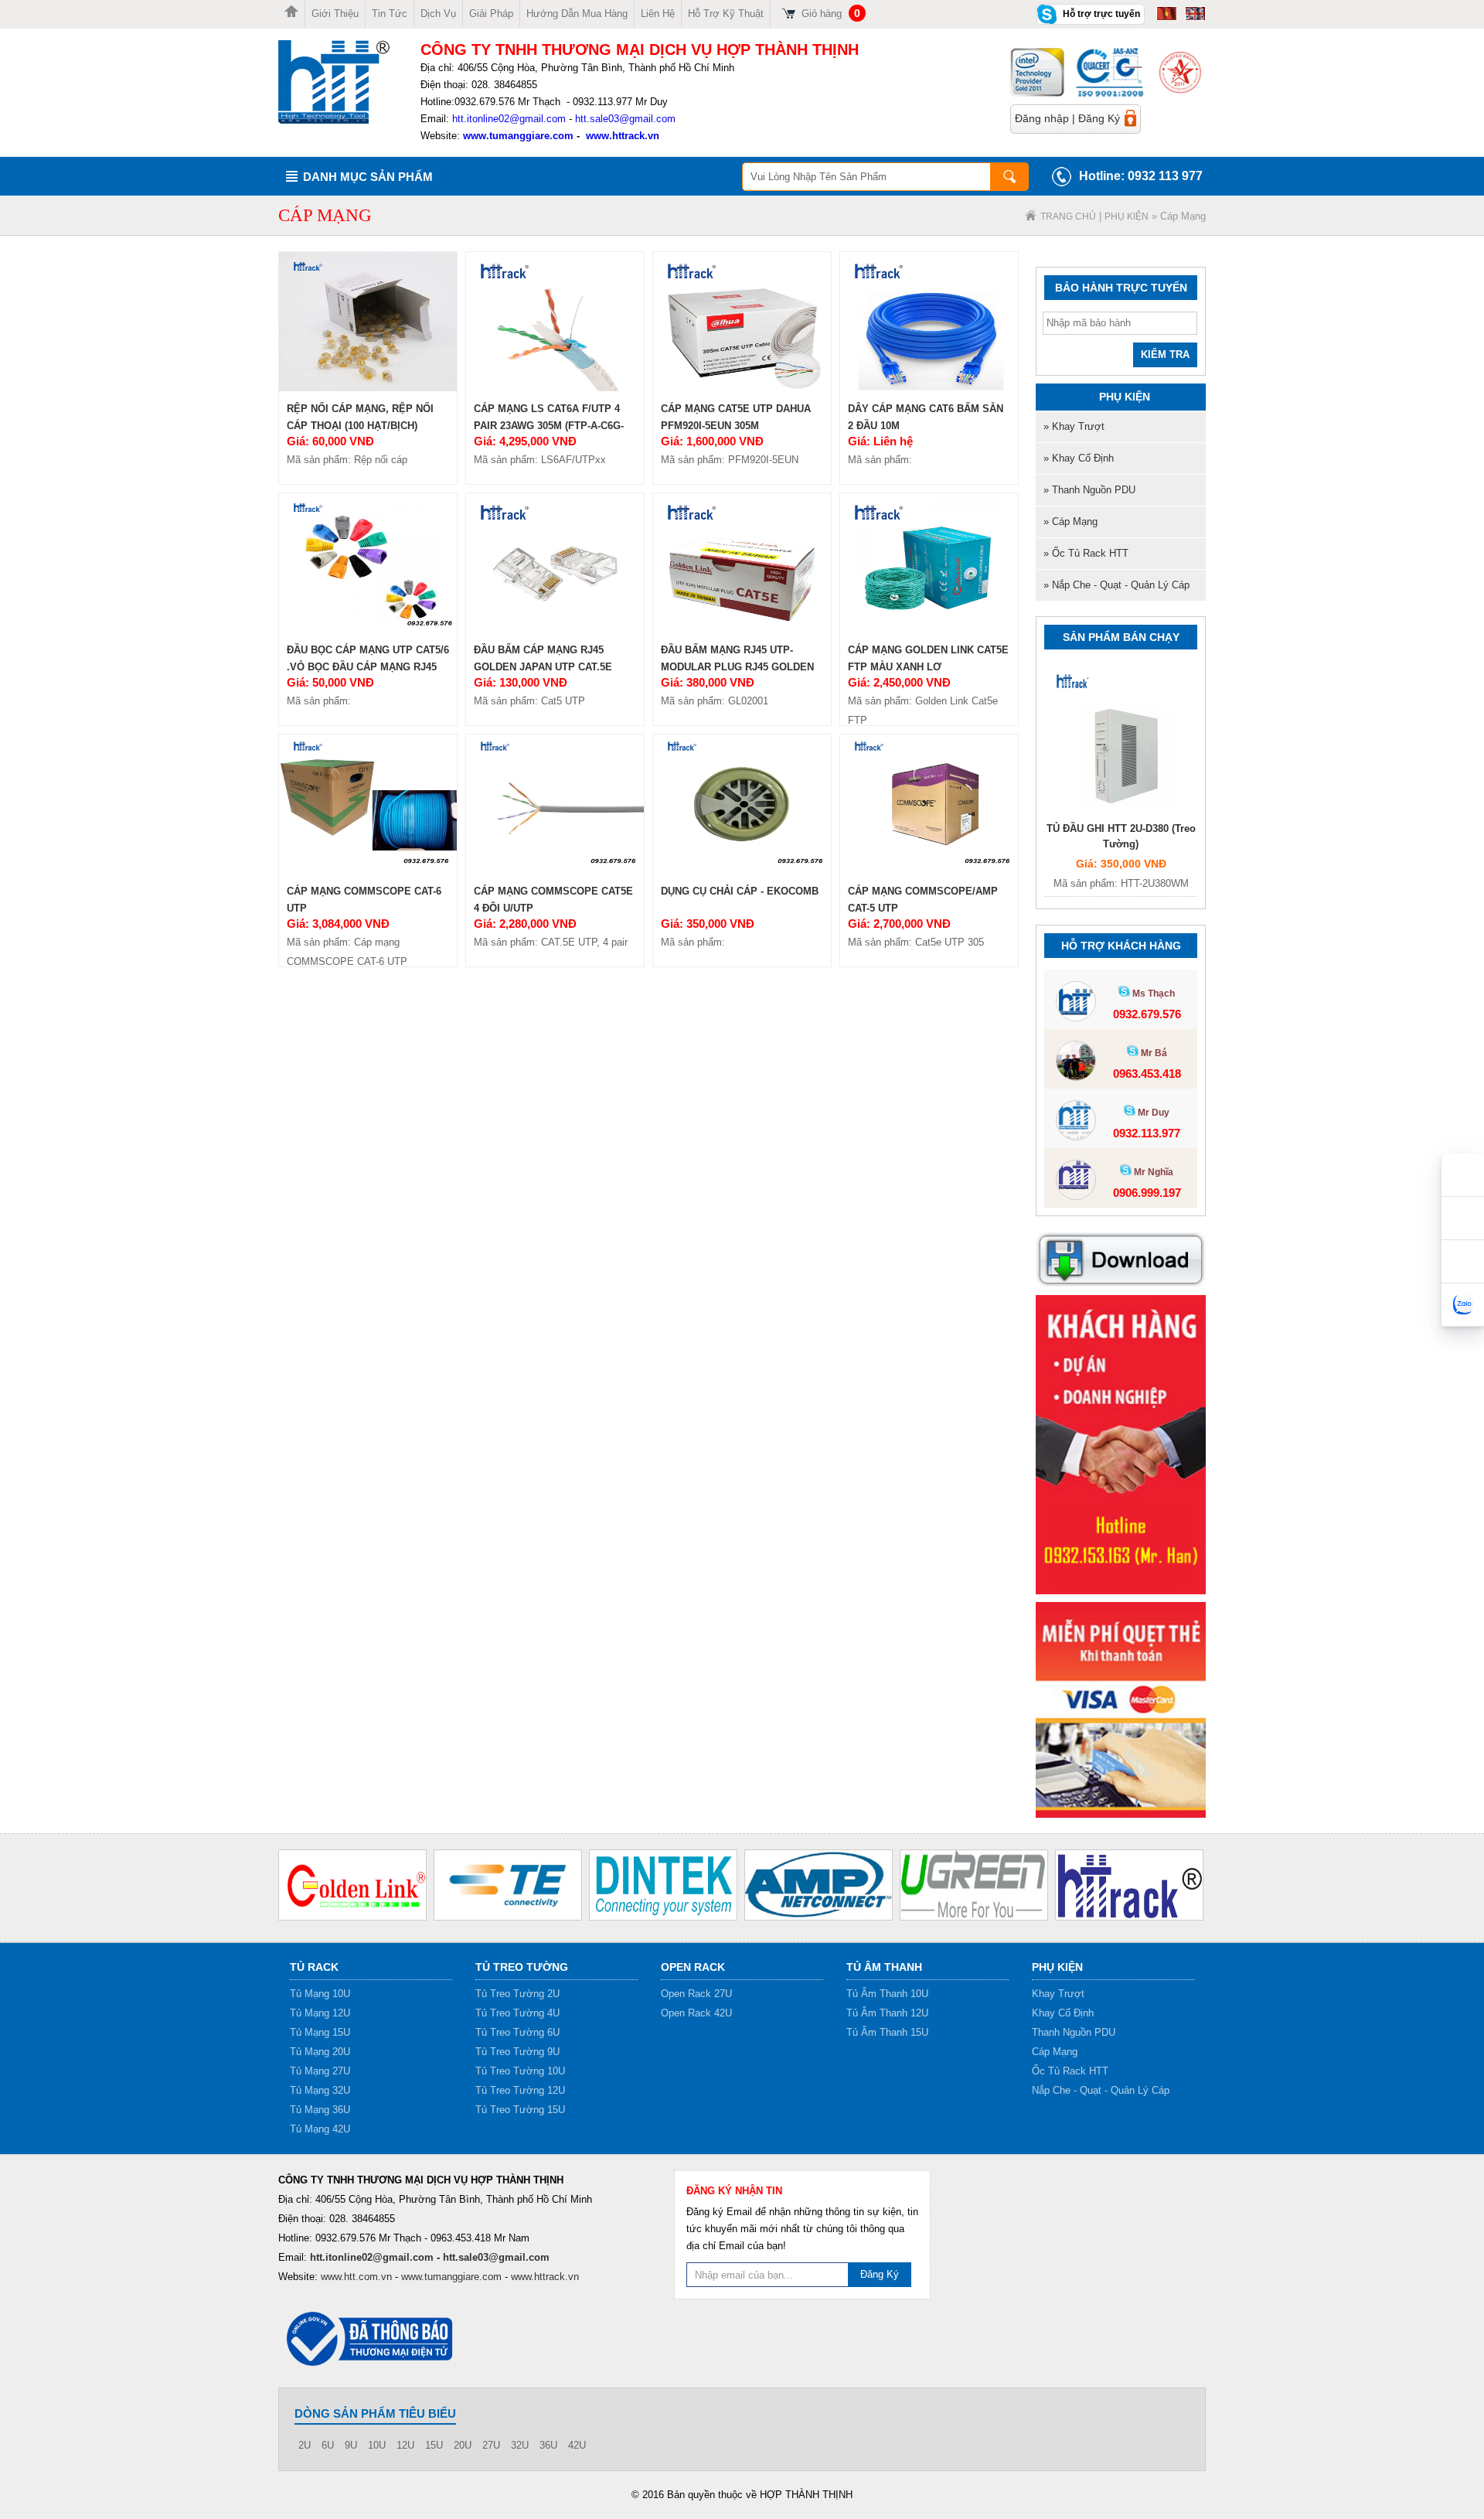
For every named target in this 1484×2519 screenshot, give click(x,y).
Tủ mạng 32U (320, 2090)
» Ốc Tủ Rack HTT (1086, 553)
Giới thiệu (335, 14)
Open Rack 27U (696, 1994)
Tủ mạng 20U (320, 2052)
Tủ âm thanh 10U (887, 1994)
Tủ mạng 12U (320, 2013)
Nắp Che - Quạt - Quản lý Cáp (1101, 2090)
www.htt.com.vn (356, 2277)
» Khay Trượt (1074, 426)
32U (520, 2445)
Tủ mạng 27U (320, 2071)
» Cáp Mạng (1070, 522)
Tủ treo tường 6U (517, 2032)
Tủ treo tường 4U (517, 2013)
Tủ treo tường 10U (520, 2071)
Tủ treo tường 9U (517, 2052)
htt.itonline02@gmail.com (509, 119)
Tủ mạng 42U (320, 2129)
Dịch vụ (438, 14)
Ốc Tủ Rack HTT (1070, 2071)
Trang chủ (1068, 216)
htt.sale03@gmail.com (625, 119)
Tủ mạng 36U (320, 2110)
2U (305, 2445)
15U (434, 2445)
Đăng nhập (1042, 118)
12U (405, 2445)
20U (463, 2445)
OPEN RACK (693, 1967)
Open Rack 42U (696, 2013)
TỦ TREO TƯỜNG (522, 1967)
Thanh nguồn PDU (1074, 2032)
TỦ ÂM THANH (884, 1967)
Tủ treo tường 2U (517, 1994)
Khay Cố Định (1063, 2013)
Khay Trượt (1058, 1994)
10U (377, 2445)
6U (328, 2445)
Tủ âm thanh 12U (887, 2013)
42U (577, 2445)
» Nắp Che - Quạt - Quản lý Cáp (1116, 585)
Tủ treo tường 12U (520, 2090)
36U (548, 2445)
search (1009, 177)
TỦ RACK (314, 1967)
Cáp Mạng (1055, 2052)
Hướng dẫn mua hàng (577, 14)
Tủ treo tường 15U (520, 2110)
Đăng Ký (1099, 118)
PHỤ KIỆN (1127, 216)
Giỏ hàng (831, 14)
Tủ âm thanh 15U (887, 2032)
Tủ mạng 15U (320, 2032)
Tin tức (390, 14)
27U (491, 2445)
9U (351, 2445)
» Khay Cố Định (1079, 458)
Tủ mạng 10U (320, 1994)
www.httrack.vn (623, 136)
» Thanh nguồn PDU (1089, 490)
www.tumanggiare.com (517, 136)
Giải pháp (491, 14)
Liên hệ (658, 14)
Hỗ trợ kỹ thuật (726, 14)
